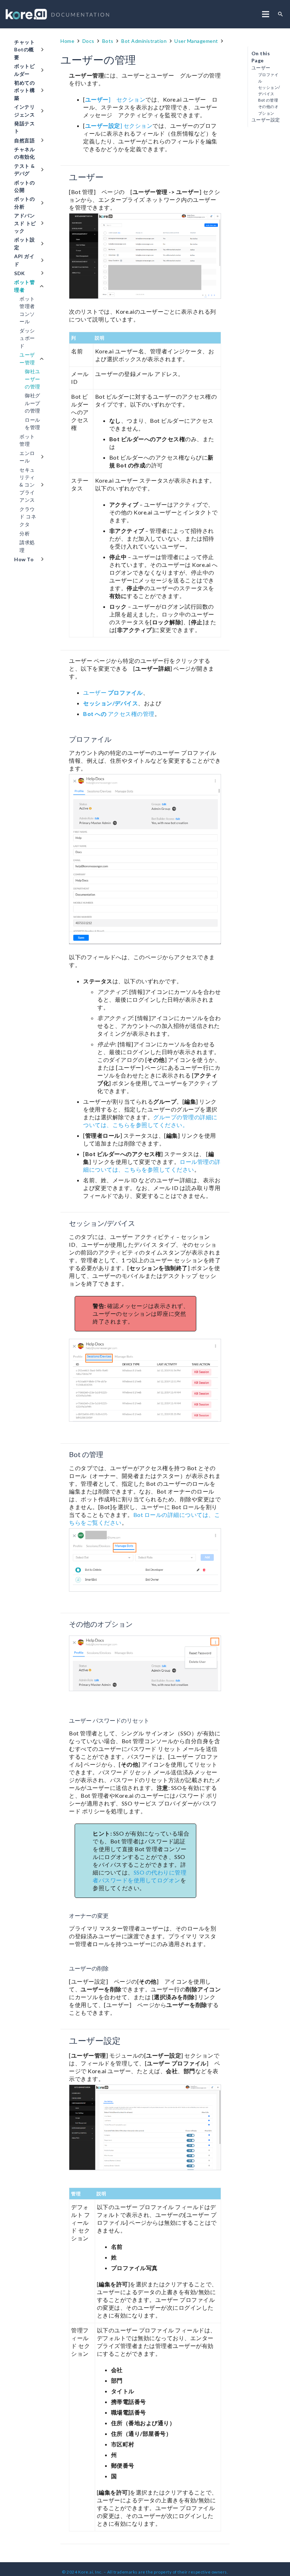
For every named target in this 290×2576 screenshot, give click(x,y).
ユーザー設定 (266, 120)
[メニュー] (266, 14)
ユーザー (113, 692)
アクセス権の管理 (119, 714)
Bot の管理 (268, 100)
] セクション (115, 99)
